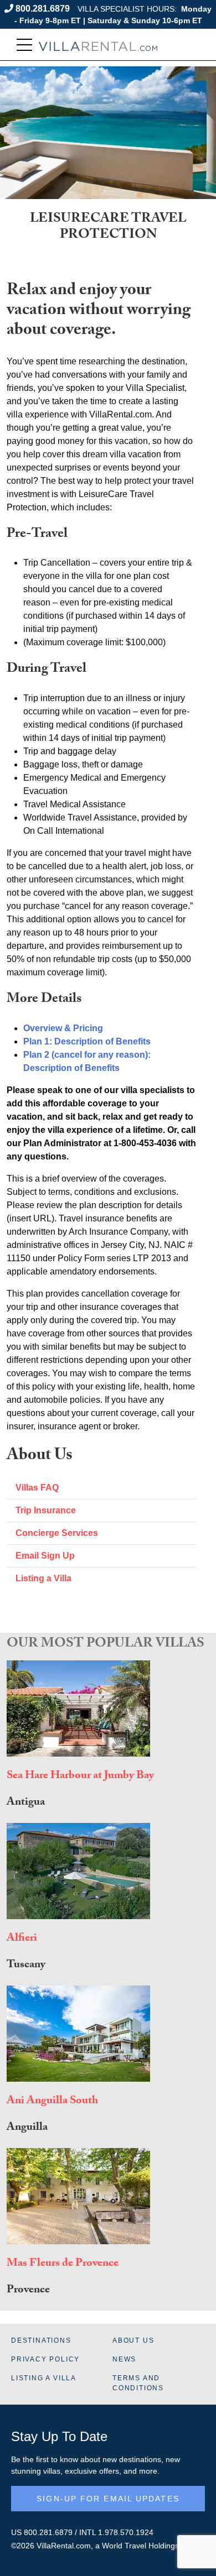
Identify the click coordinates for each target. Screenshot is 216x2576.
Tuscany (26, 1966)
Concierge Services (57, 1533)
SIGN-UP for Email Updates (108, 2499)
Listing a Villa (43, 1578)
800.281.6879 (43, 9)
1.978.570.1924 (126, 2532)
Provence (28, 2291)
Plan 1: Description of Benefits (87, 1041)
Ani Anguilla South (52, 2102)
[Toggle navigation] (24, 45)
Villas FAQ (37, 1488)
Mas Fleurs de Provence (63, 2264)
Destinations (41, 2340)
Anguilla (27, 2128)
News (124, 2359)
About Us (133, 2340)
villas (52, 2471)
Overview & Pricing (63, 1028)
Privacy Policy (45, 2359)
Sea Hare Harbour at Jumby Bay (80, 1776)
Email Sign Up (45, 1556)
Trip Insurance (46, 1510)
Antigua (26, 1803)
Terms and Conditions (138, 2383)
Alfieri (22, 1939)
